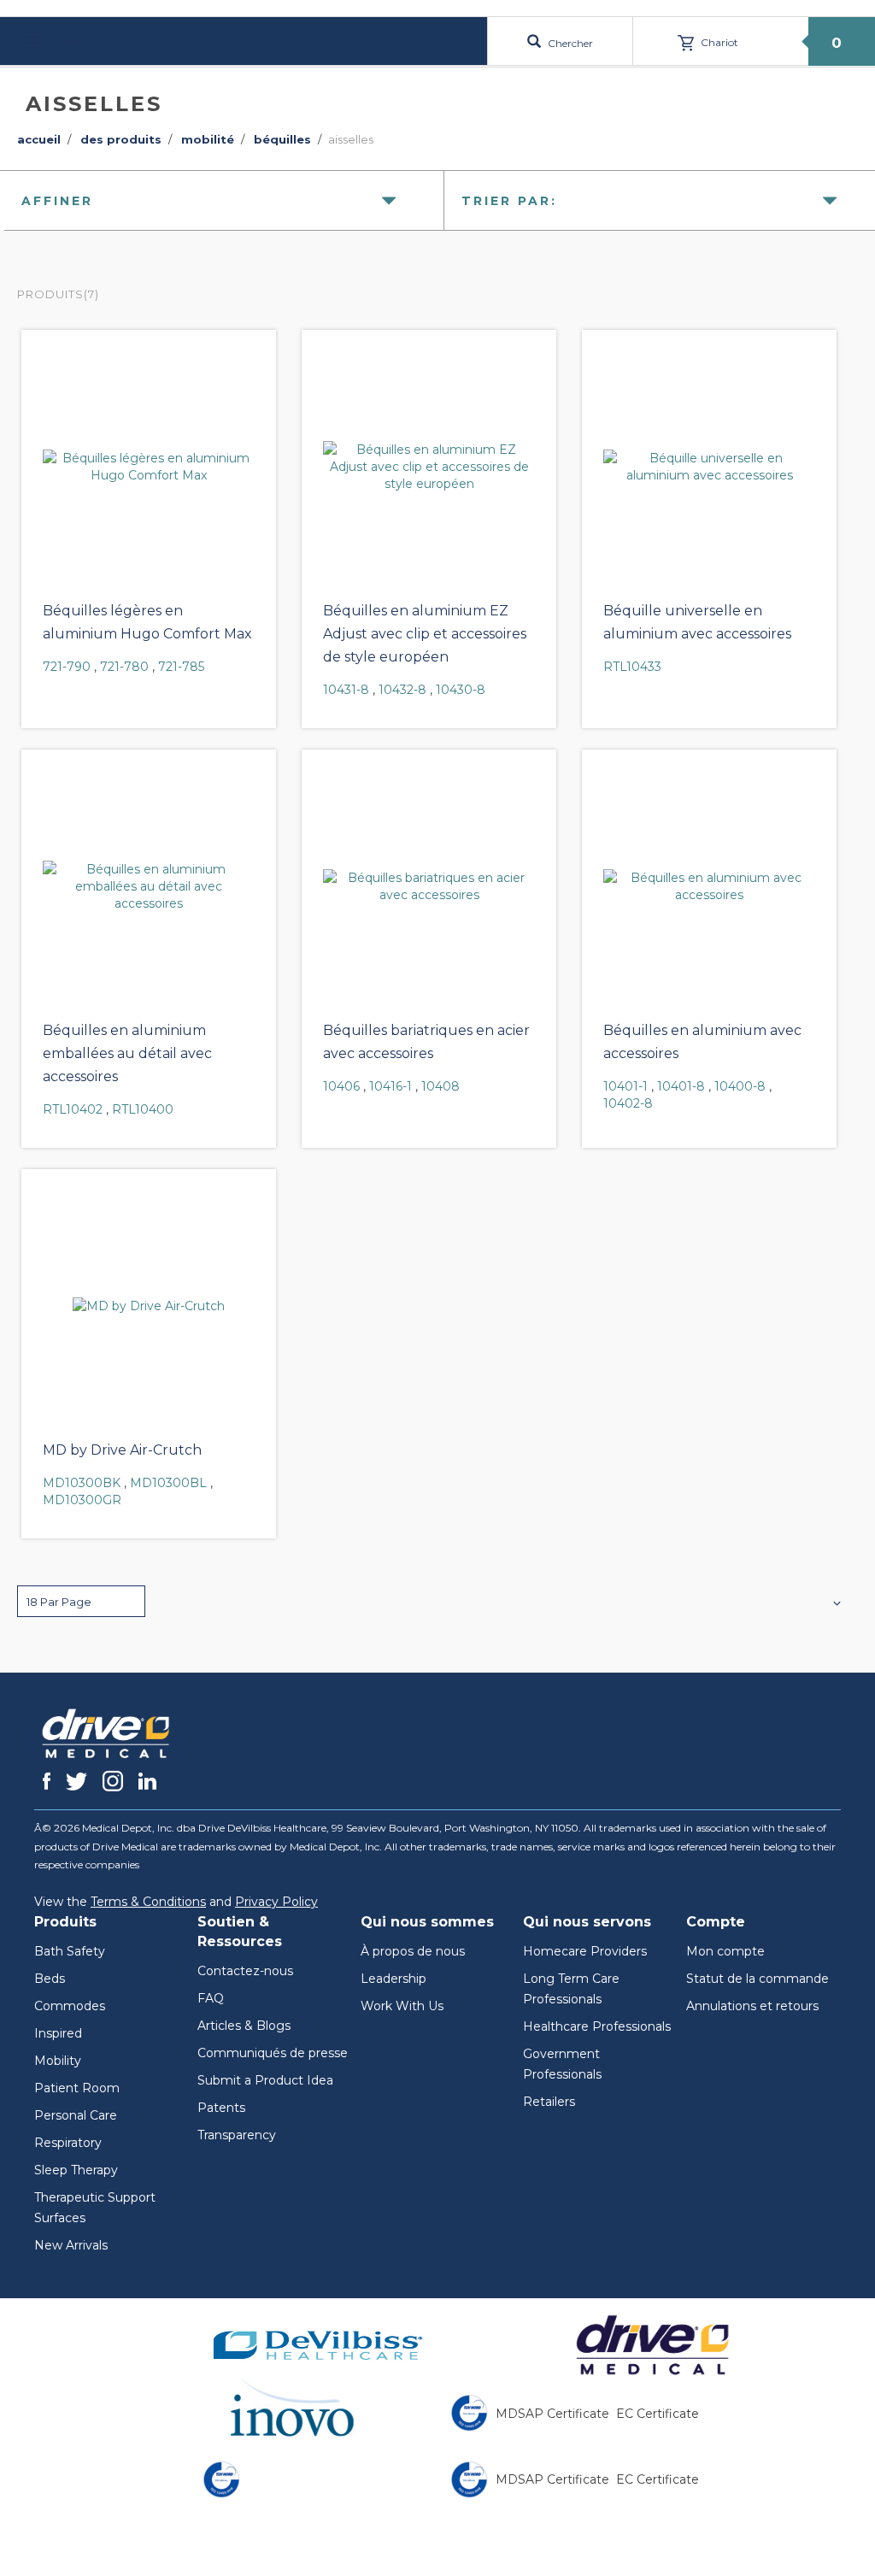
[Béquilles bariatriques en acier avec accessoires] (429, 886)
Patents (221, 2108)
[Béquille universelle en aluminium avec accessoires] (709, 467)
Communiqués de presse (273, 2053)
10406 (341, 1086)
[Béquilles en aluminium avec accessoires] (709, 886)
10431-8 (346, 690)
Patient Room (77, 2088)
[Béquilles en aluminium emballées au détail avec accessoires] (149, 886)
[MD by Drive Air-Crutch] (149, 1306)
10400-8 (740, 1086)
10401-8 (681, 1086)
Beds (50, 1979)
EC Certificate (658, 2414)
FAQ (211, 1998)
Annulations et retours (752, 2006)
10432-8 (402, 690)
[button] (81, 1601)
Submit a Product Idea (265, 2080)
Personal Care (76, 2115)
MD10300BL (168, 1483)
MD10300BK (82, 1483)
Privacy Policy (276, 1902)
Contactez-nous (245, 1971)
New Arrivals (71, 2245)
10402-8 (628, 1103)
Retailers (549, 2102)
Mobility (58, 2061)
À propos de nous (413, 1951)
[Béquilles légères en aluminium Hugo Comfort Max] (149, 467)
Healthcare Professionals (597, 2026)
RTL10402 (73, 1109)
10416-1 (391, 1086)
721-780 (124, 667)
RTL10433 (632, 667)
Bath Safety (70, 1951)
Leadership (393, 1979)
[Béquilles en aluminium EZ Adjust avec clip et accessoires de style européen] (429, 467)
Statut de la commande (758, 1979)
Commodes (70, 2006)
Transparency (237, 2135)
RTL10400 (143, 1109)
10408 (440, 1086)
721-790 (67, 667)
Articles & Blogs (244, 2026)
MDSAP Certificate (552, 2414)
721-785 (181, 667)
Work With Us (402, 2006)
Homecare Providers (585, 1951)
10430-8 (461, 690)
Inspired (58, 2033)
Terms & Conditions (148, 1902)
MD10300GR (82, 1500)
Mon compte (725, 1951)
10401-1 (625, 1086)
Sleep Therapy (76, 2170)
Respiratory (68, 2143)
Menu (67, 41)
